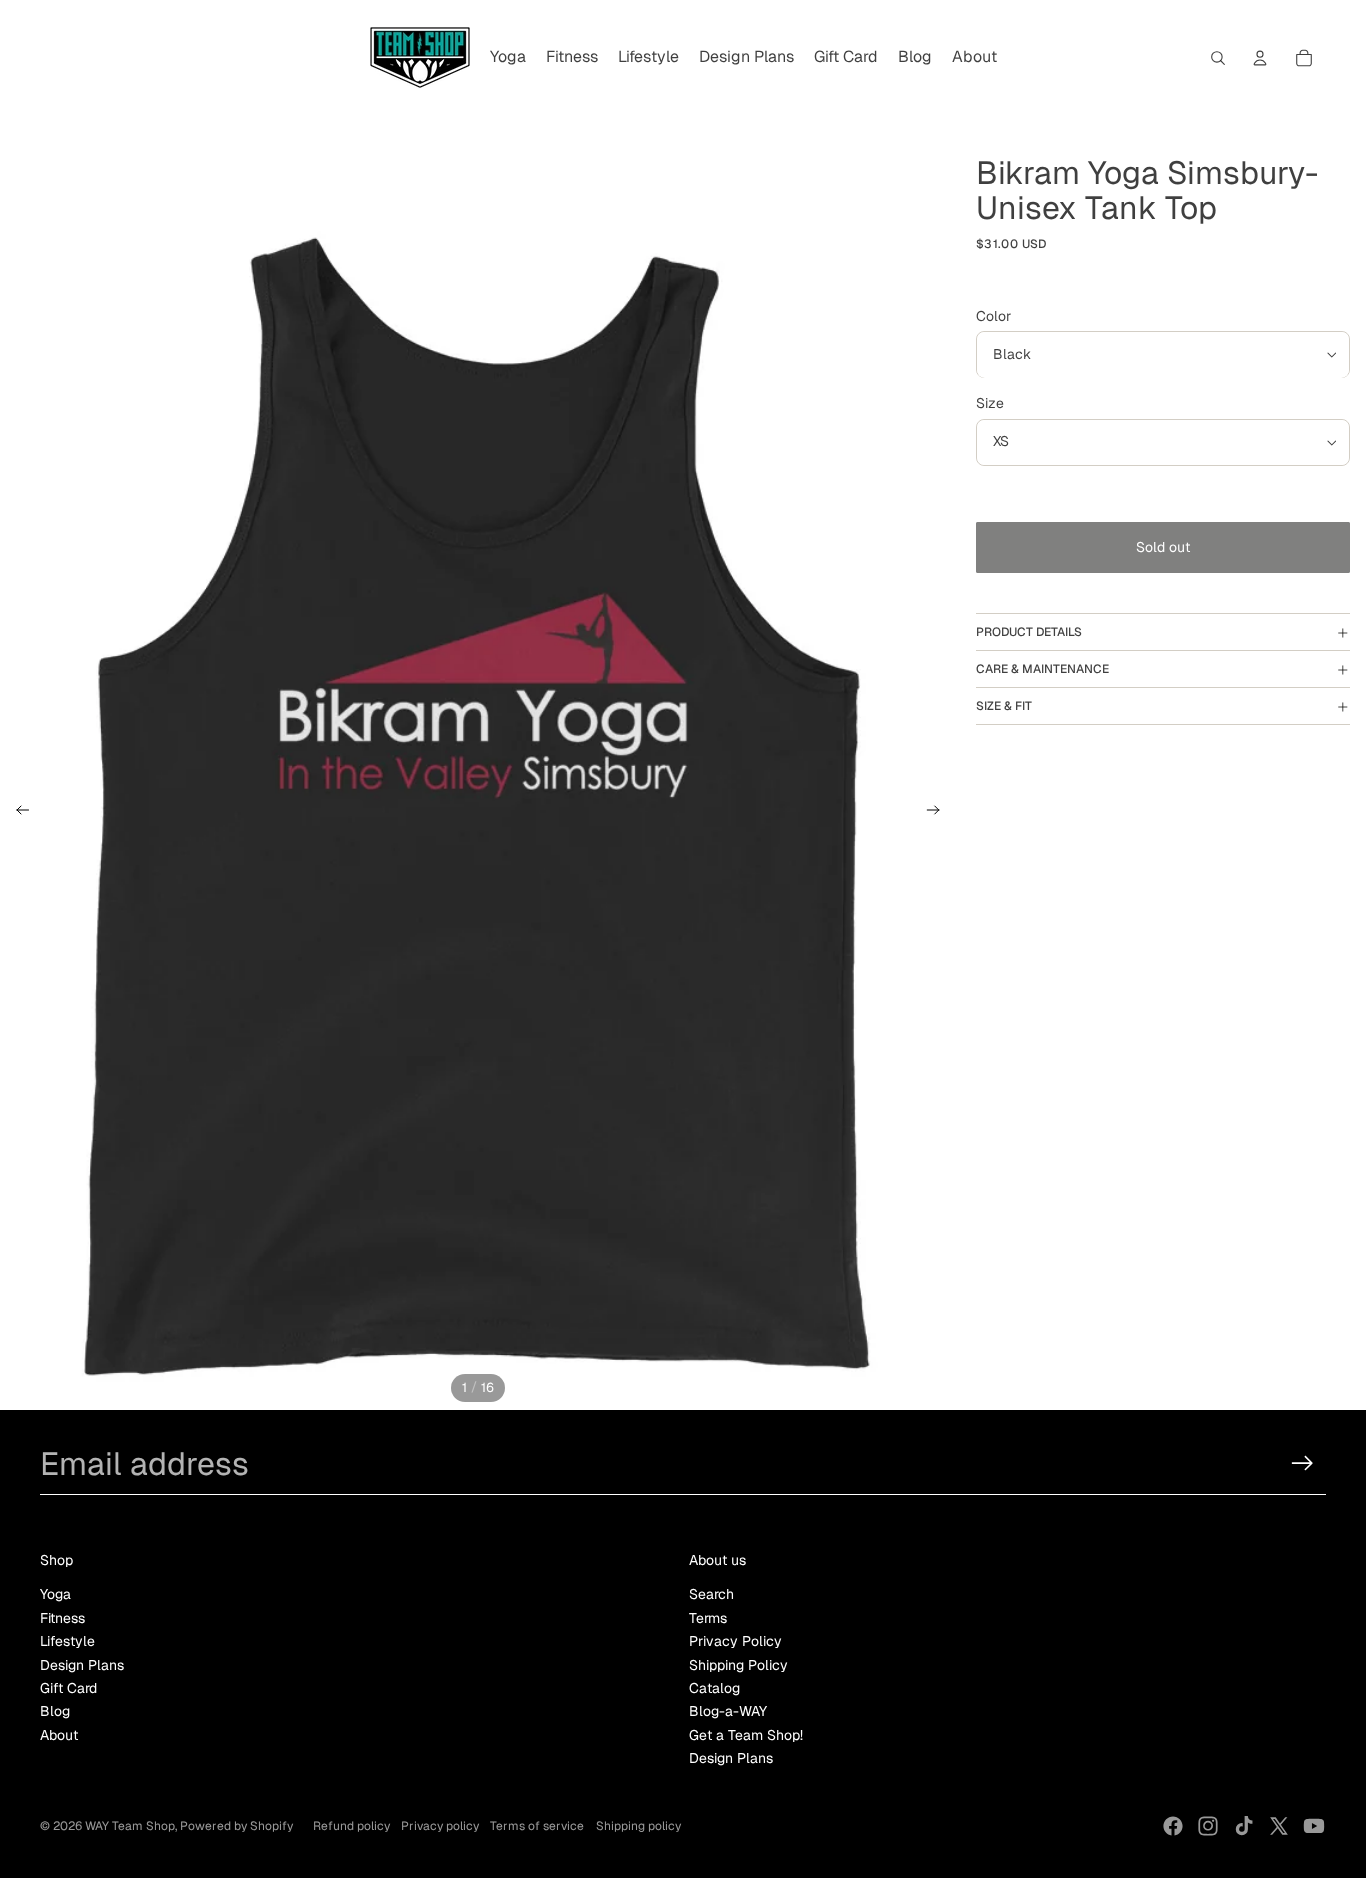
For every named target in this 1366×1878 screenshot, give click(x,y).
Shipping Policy (738, 1665)
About (59, 1735)
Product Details (1029, 632)
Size (990, 404)
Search (711, 1594)
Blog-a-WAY (728, 1711)
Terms (708, 1618)
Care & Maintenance (1042, 669)
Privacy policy (440, 1826)
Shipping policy (638, 1826)
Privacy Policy (735, 1641)
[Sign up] (1302, 1463)
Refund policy (351, 1826)
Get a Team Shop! (746, 1735)
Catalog (714, 1688)
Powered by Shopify (236, 1826)
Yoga (55, 1594)
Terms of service (537, 1826)
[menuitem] (508, 58)
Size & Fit (1004, 706)
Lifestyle (67, 1641)
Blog (55, 1711)
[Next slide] (939, 813)
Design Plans (82, 1665)
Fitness (62, 1618)
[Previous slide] (16, 813)
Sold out (1163, 547)
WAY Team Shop (130, 1826)
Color (993, 316)
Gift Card (68, 1688)
